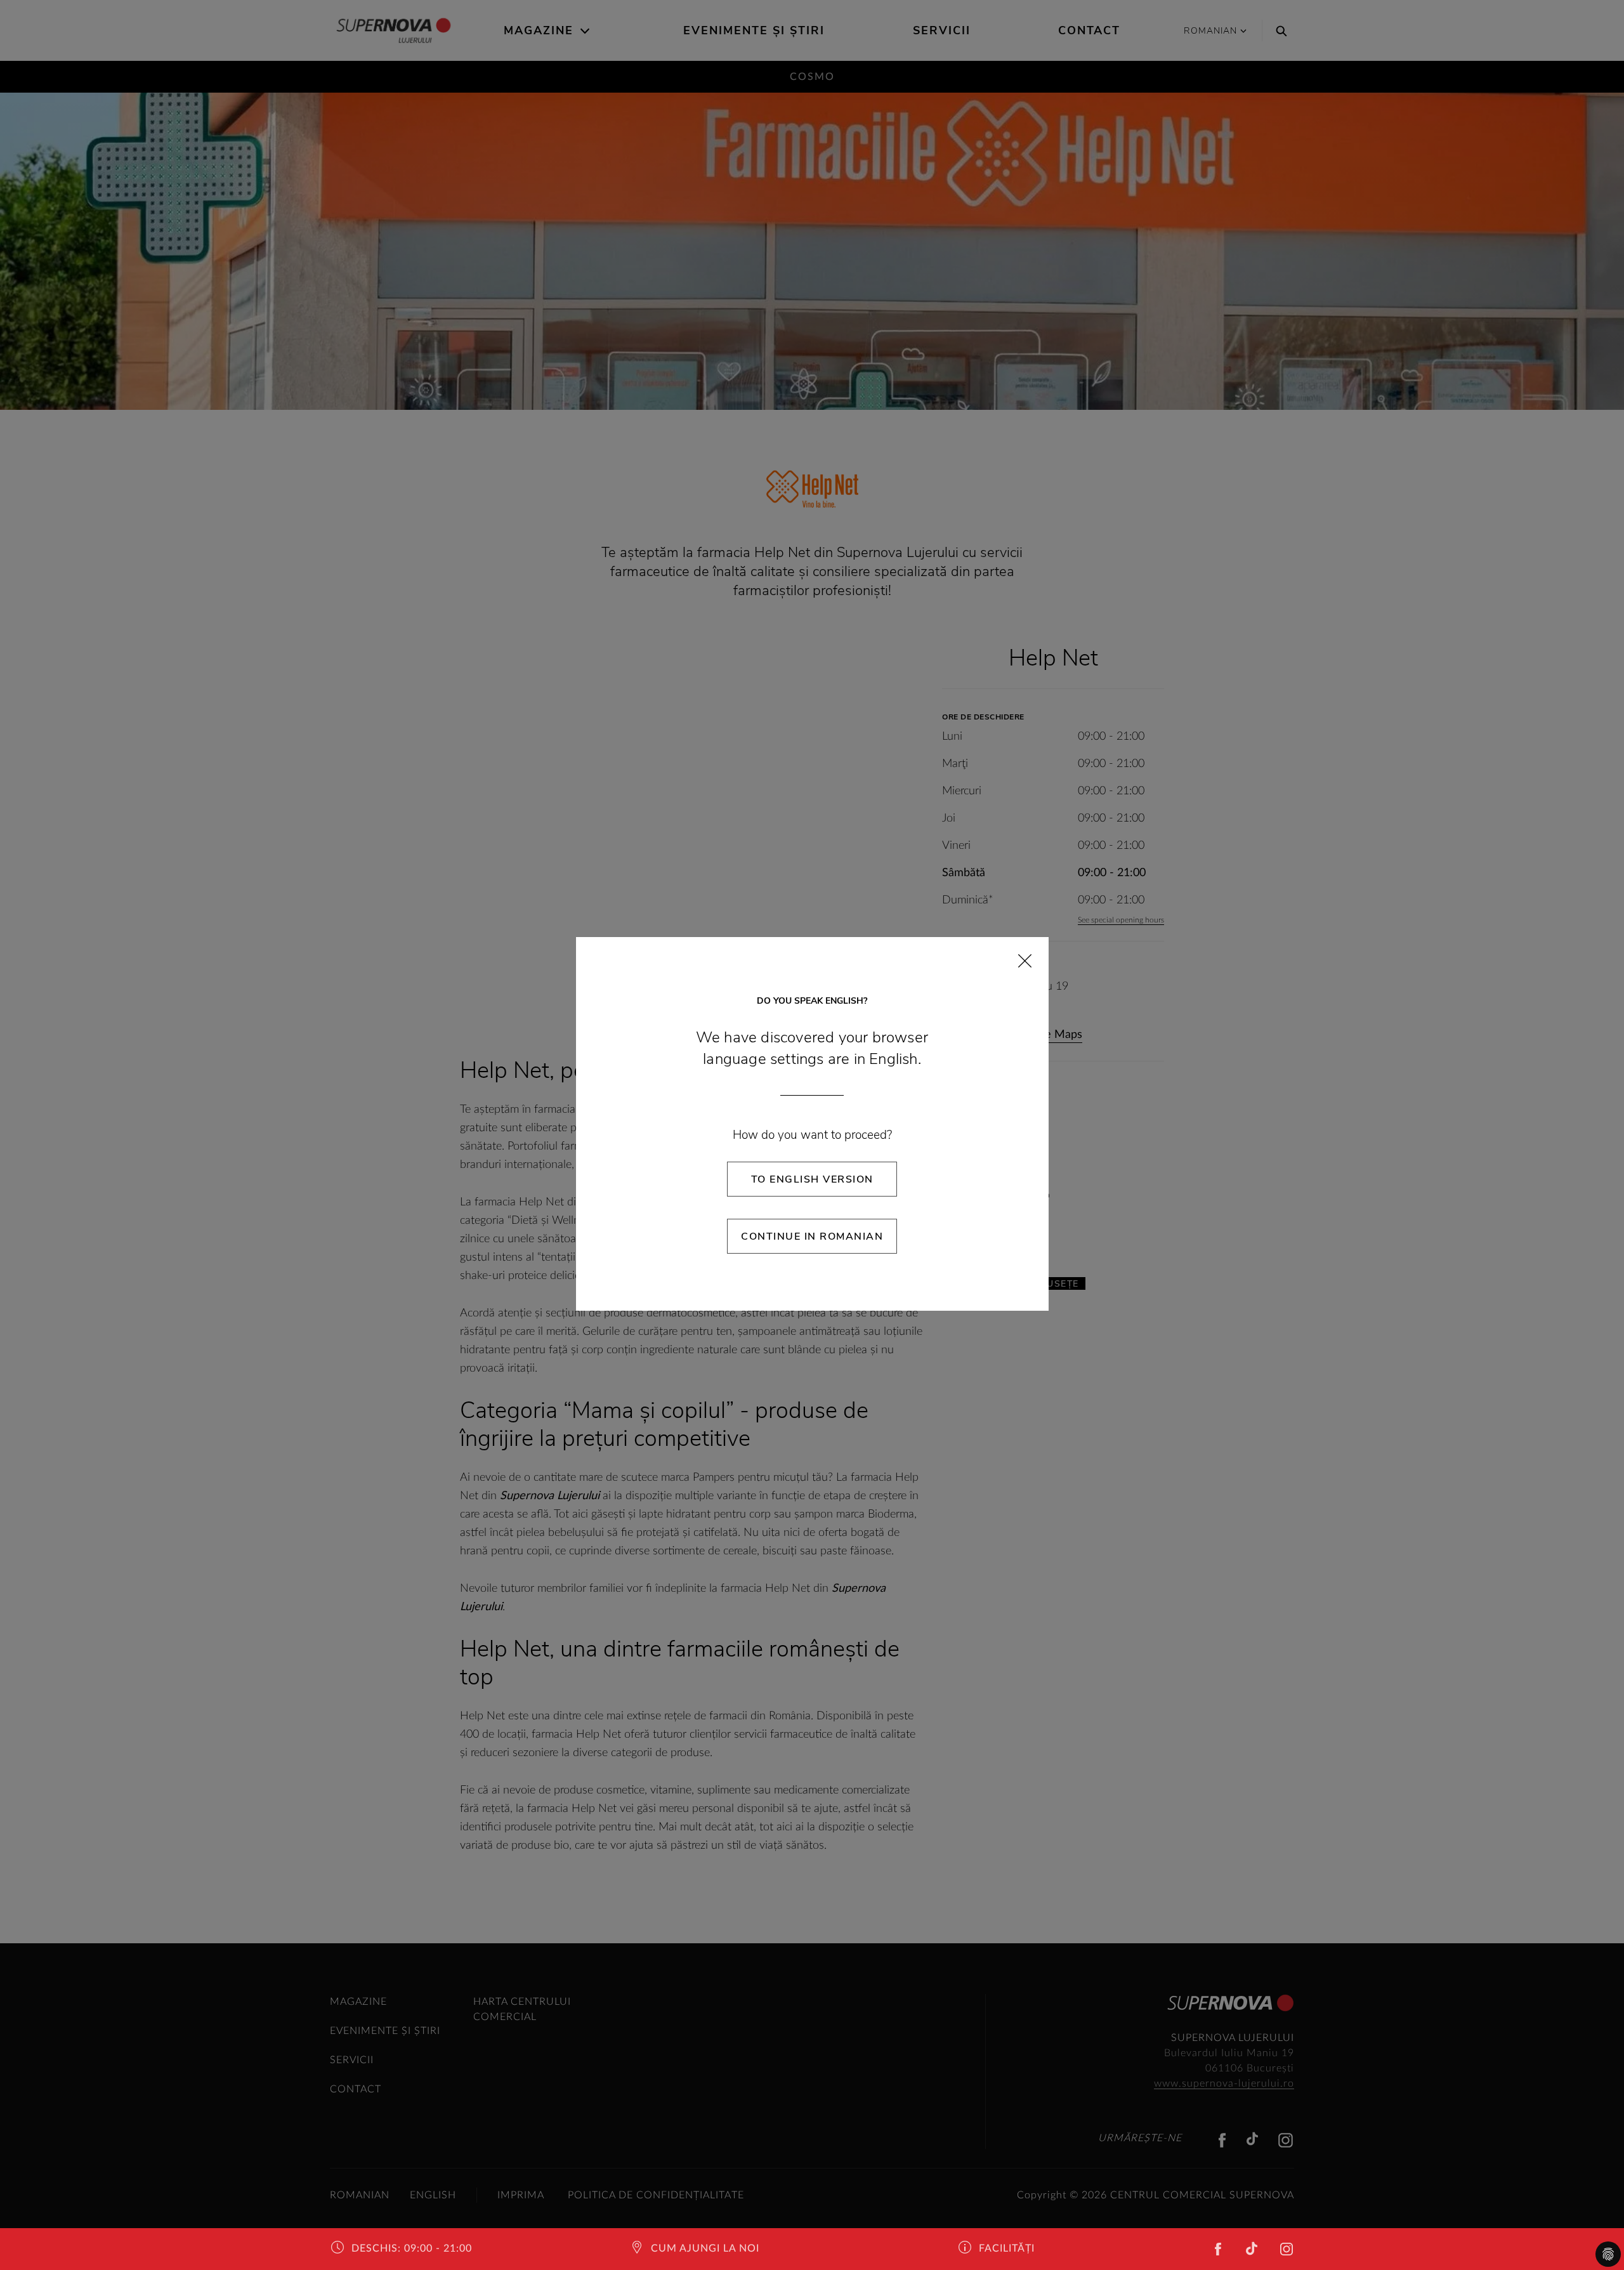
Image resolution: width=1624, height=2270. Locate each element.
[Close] (1025, 961)
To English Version (812, 1179)
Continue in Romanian (812, 1237)
